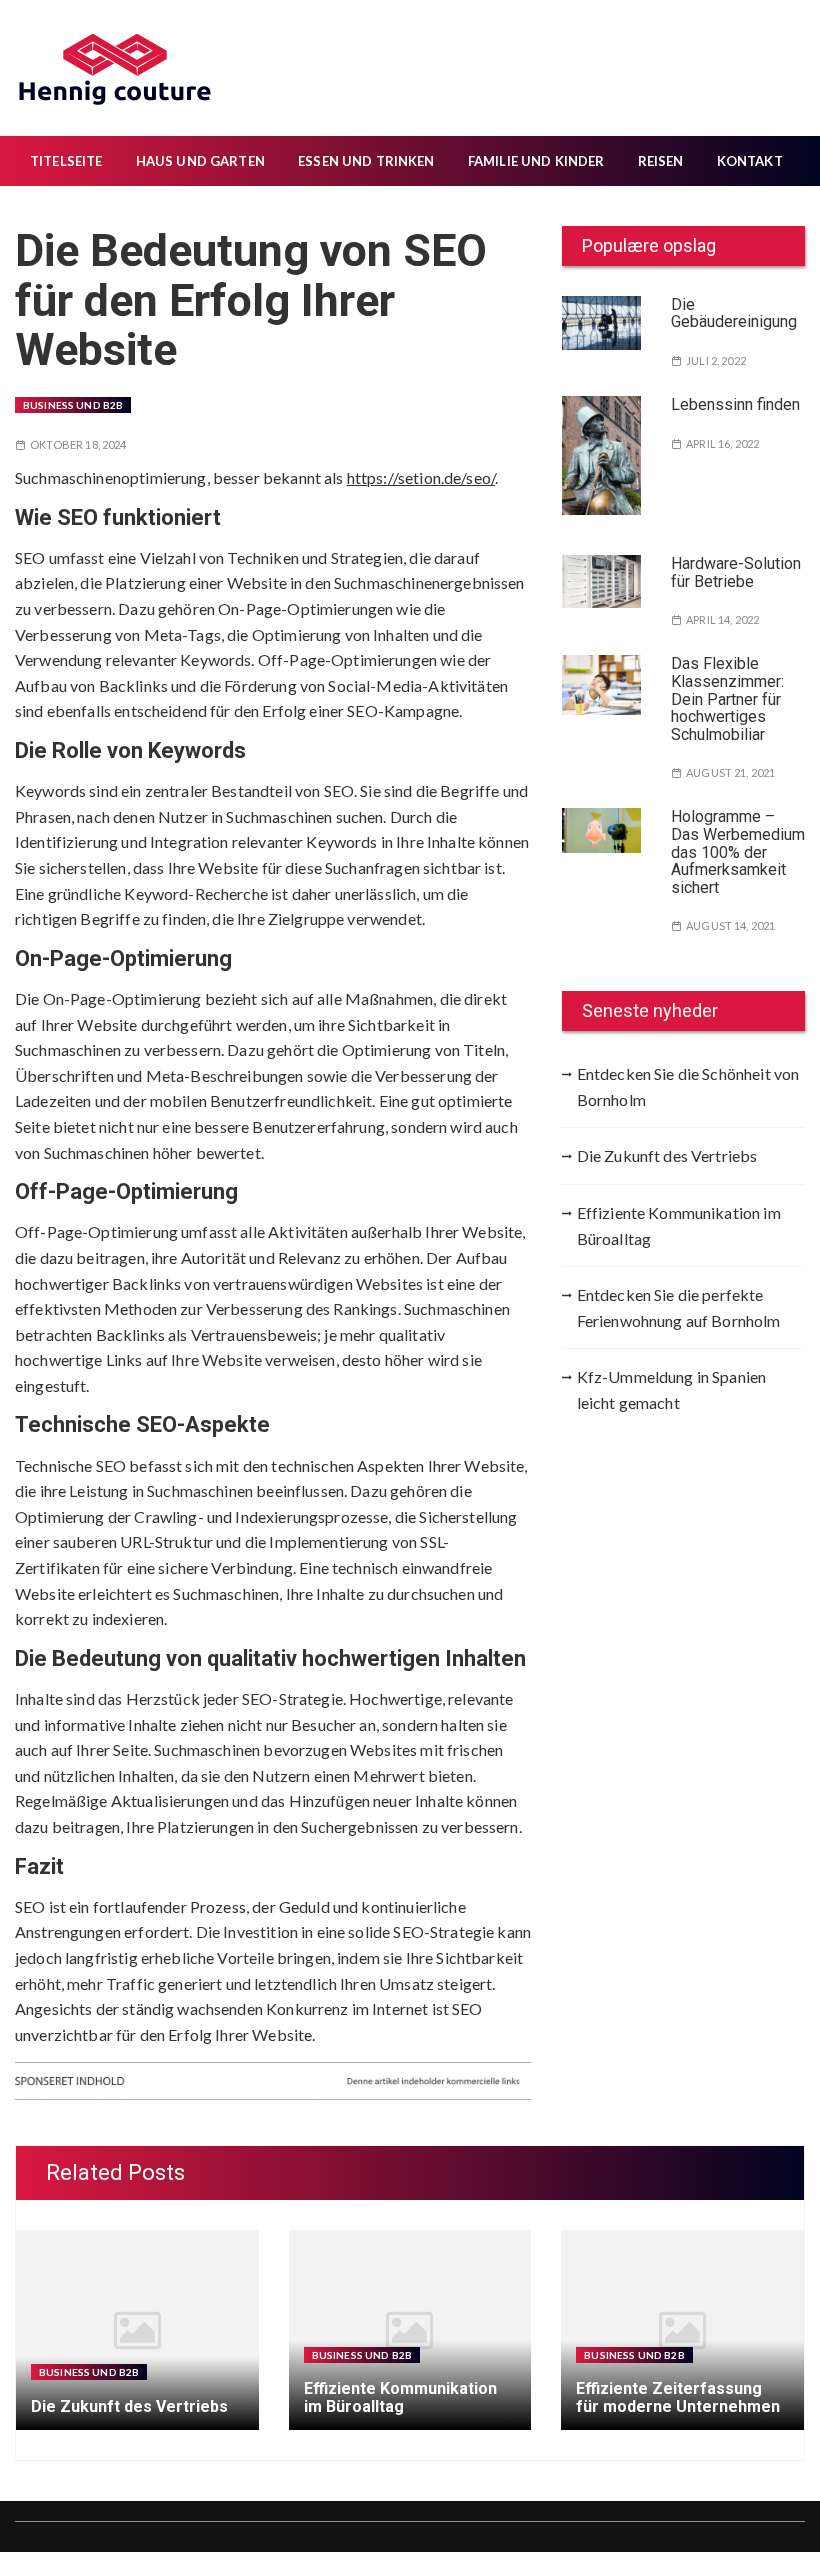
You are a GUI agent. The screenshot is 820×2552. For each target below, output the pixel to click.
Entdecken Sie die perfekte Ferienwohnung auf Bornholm (679, 1307)
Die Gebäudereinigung (734, 313)
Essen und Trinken (366, 161)
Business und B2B (73, 405)
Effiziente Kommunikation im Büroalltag (679, 1225)
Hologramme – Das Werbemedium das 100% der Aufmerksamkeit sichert (738, 851)
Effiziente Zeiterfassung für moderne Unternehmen (678, 2397)
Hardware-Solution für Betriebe (736, 572)
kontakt (750, 161)
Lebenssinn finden (735, 404)
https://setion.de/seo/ (421, 477)
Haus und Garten (200, 161)
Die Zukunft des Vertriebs (667, 1155)
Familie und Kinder (536, 161)
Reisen (661, 161)
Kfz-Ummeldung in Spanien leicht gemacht (672, 1389)
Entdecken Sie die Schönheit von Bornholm (688, 1086)
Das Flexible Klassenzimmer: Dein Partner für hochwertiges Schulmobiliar (727, 698)
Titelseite (66, 161)
